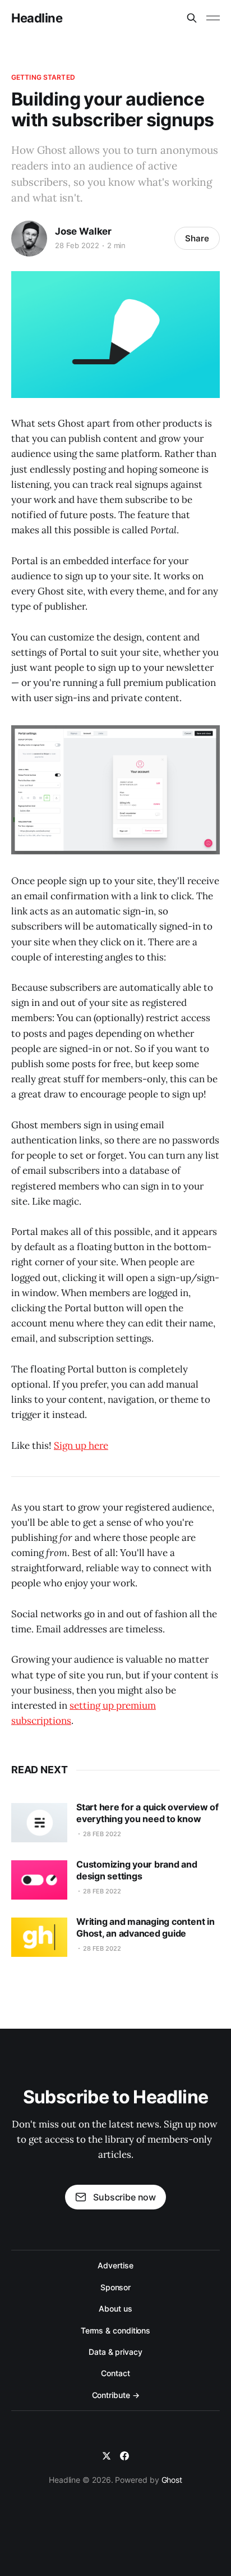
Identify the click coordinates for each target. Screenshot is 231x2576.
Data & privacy (115, 2352)
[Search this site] (192, 18)
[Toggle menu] (213, 18)
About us (115, 2309)
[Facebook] (124, 2456)
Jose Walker (83, 231)
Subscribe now (124, 2197)
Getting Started (43, 77)
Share (197, 238)
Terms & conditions (116, 2330)
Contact (115, 2373)
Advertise (115, 2265)
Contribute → (116, 2395)
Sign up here (81, 1445)
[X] (107, 2456)
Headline (37, 18)
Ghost (172, 2480)
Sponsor (115, 2287)
